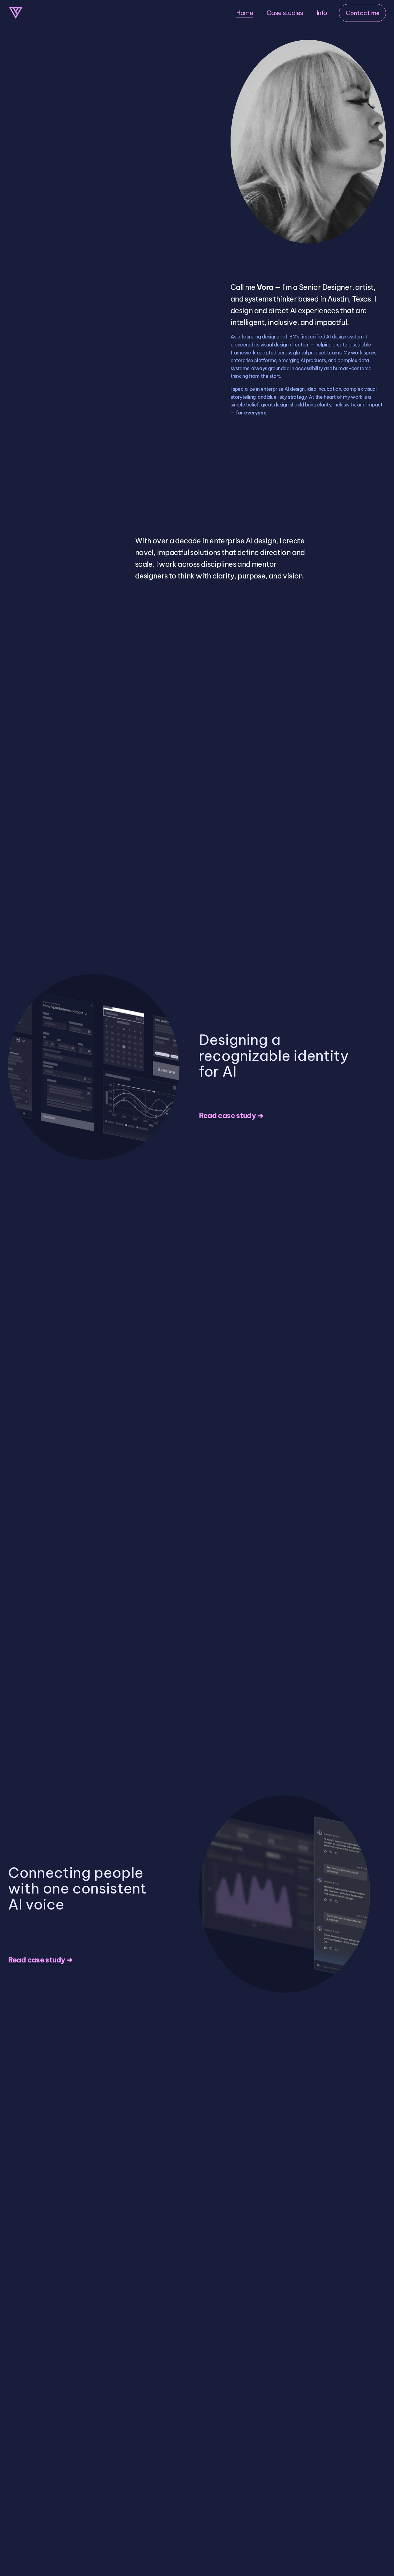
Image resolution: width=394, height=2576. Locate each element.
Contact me (363, 13)
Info (322, 13)
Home (245, 13)
